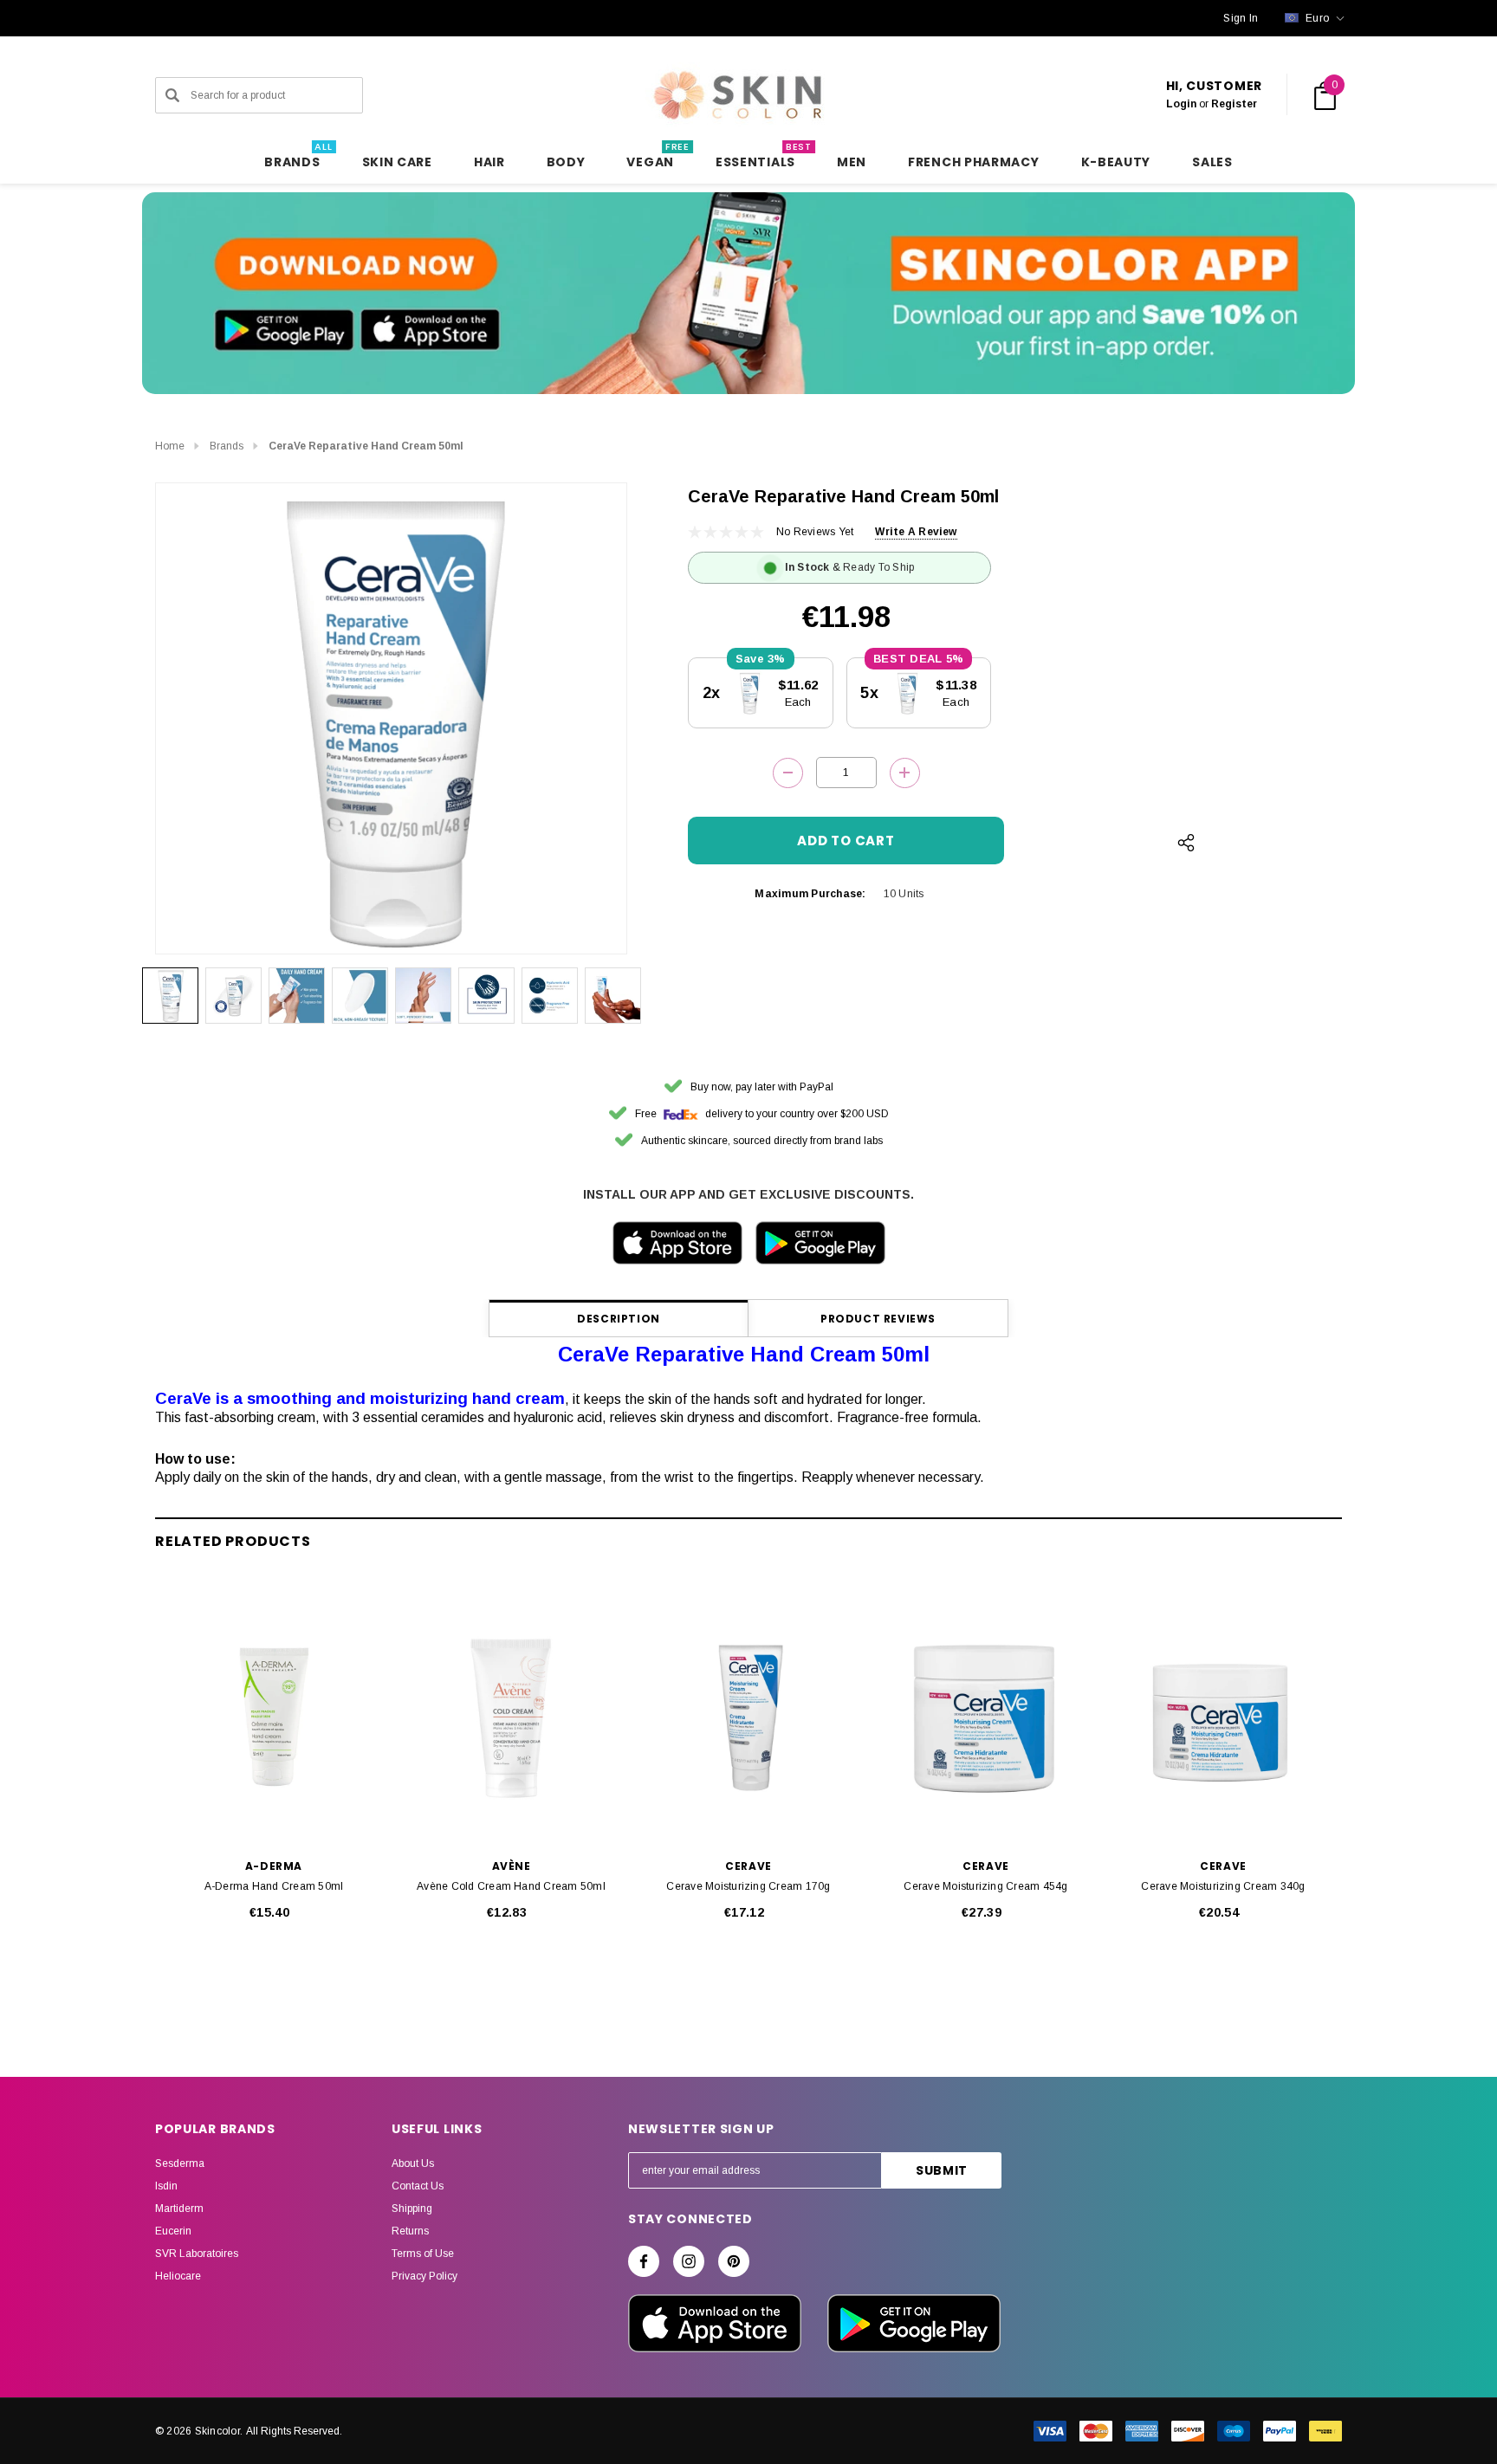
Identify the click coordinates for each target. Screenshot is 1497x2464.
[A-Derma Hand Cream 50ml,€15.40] (274, 1717)
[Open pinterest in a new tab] (734, 2261)
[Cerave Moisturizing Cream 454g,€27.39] (986, 1717)
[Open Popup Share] (1186, 843)
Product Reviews (878, 1319)
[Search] (172, 95)
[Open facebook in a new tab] (644, 2261)
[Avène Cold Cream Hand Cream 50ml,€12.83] (511, 1717)
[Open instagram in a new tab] (689, 2261)
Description (619, 1319)
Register (1234, 104)
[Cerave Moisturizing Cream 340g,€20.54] (1223, 1717)
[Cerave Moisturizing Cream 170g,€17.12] (748, 1717)
